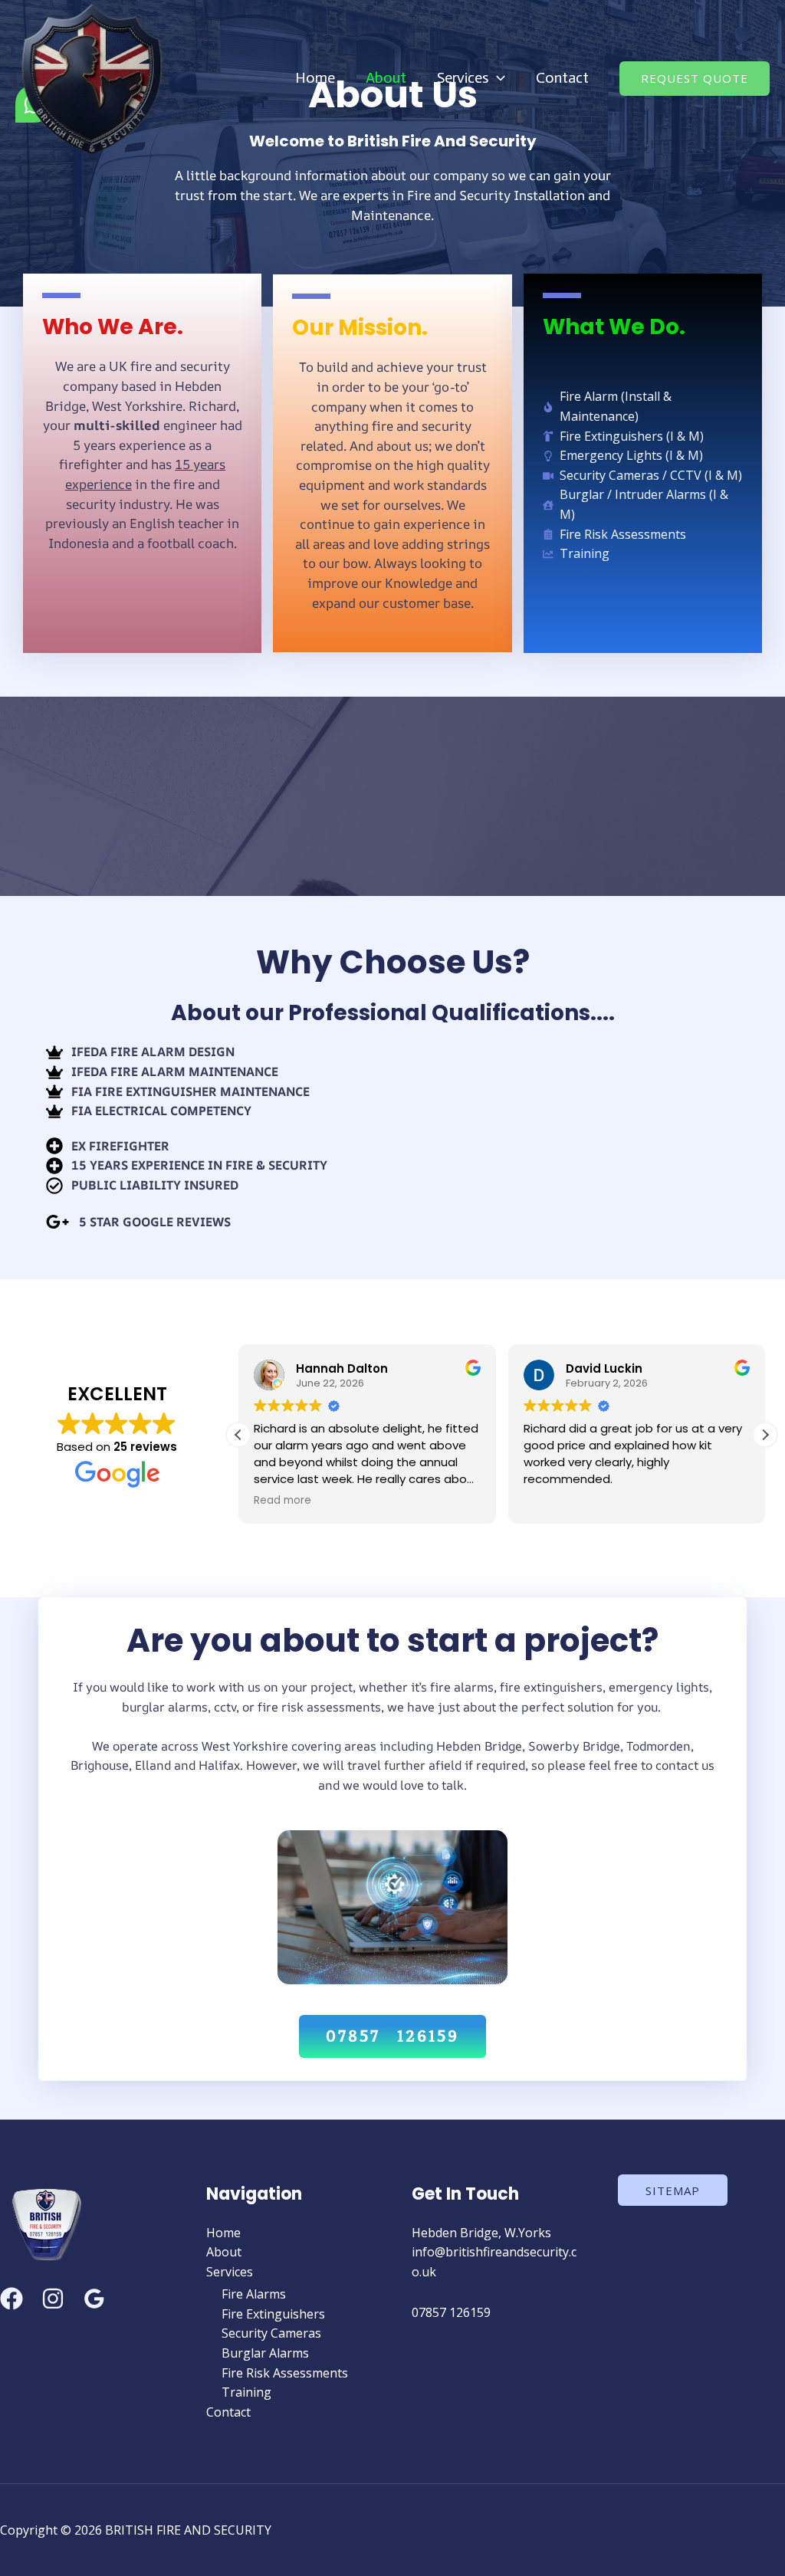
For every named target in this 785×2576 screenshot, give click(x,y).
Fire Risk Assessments (285, 2373)
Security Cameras (271, 2333)
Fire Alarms (254, 2294)
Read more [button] (282, 1501)
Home (315, 77)
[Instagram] (53, 2299)
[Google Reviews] (94, 2299)
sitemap (673, 2190)
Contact (562, 77)
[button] (497, 77)
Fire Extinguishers (273, 2314)
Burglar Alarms (265, 2353)
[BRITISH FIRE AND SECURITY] (92, 77)
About (386, 77)
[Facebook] (11, 2299)
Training (246, 2392)
